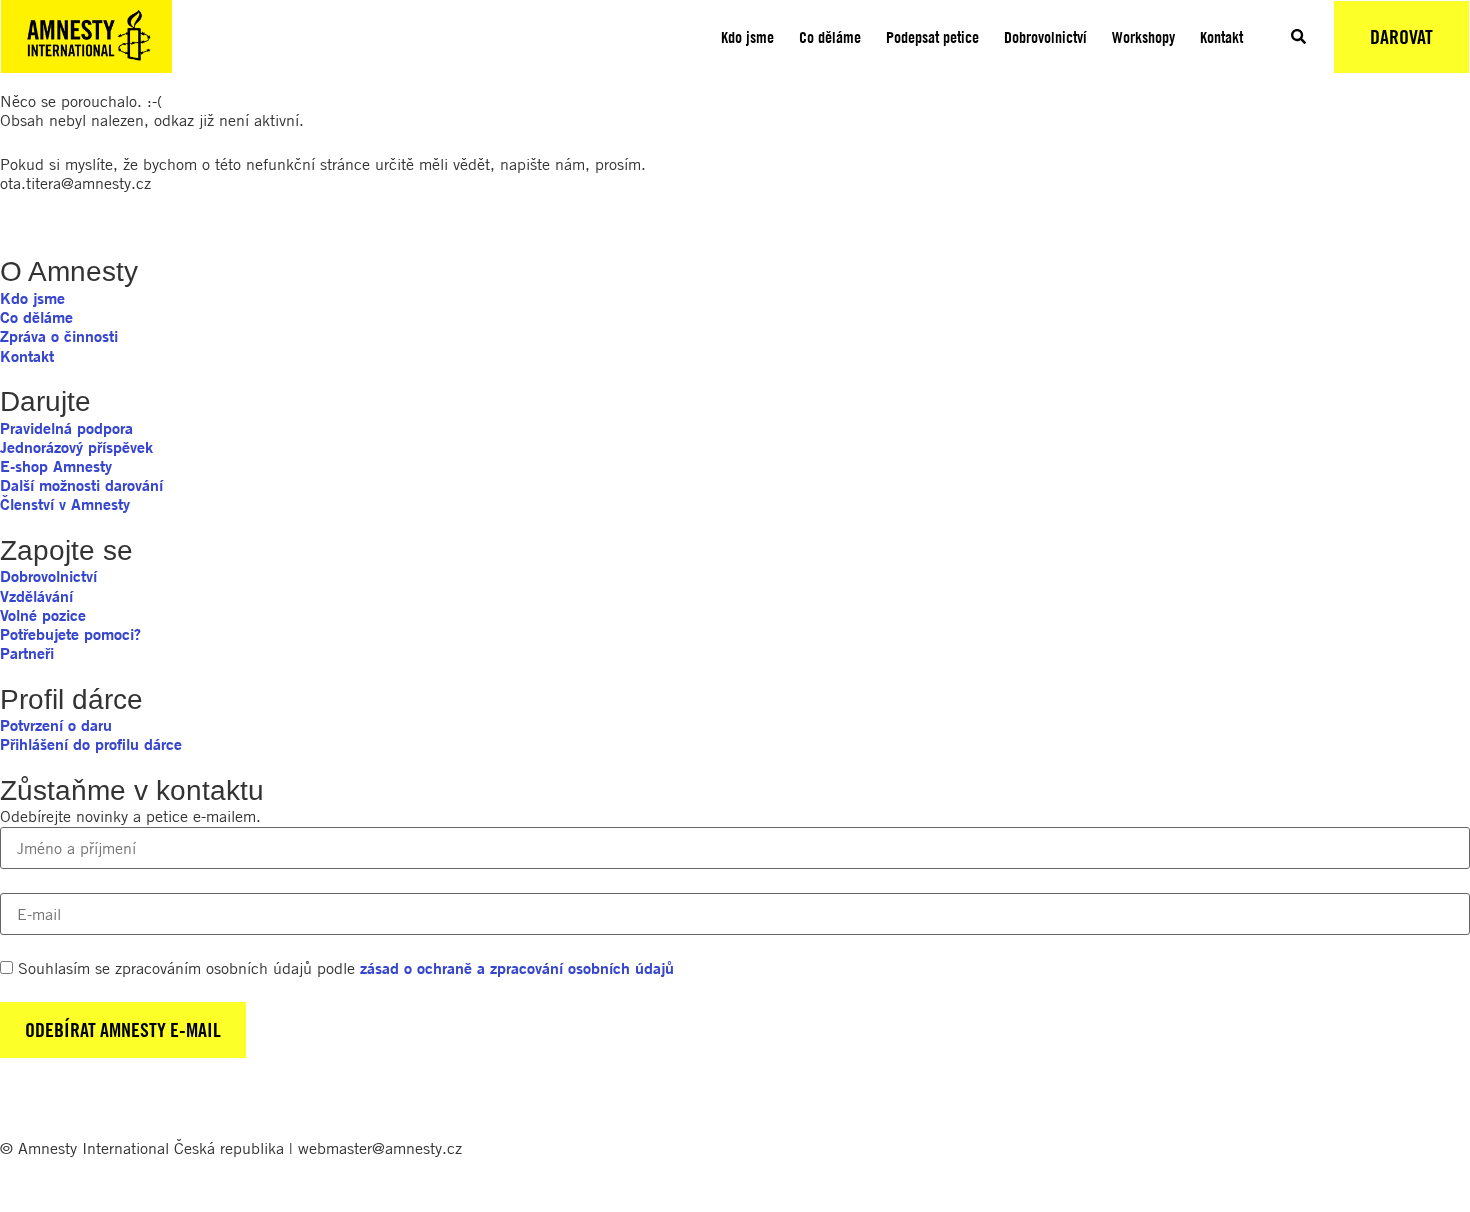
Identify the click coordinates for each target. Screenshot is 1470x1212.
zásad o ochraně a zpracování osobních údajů (517, 968)
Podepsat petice (932, 37)
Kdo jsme (747, 37)
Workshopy (1143, 37)
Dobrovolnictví (1045, 37)
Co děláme (830, 37)
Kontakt (1221, 37)
